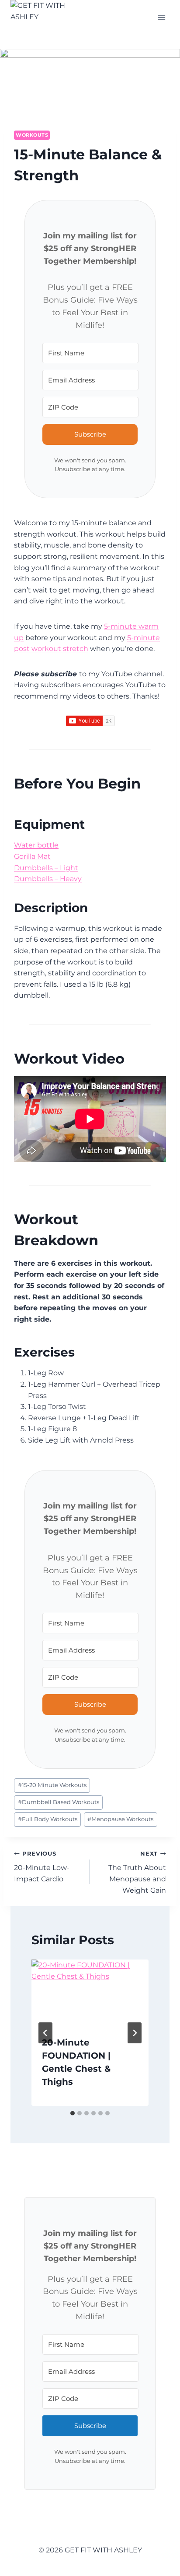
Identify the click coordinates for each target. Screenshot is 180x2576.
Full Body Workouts (48, 1819)
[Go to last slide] (45, 2033)
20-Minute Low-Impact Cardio (42, 1867)
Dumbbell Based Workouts (59, 1802)
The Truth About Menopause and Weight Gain (137, 1872)
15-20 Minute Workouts (52, 1785)
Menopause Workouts (120, 1819)
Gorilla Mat (32, 856)
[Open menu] (161, 17)
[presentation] (90, 1992)
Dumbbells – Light (46, 868)
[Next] (135, 2033)
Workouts (32, 135)
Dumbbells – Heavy (48, 879)
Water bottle (36, 845)
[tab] (73, 2113)
